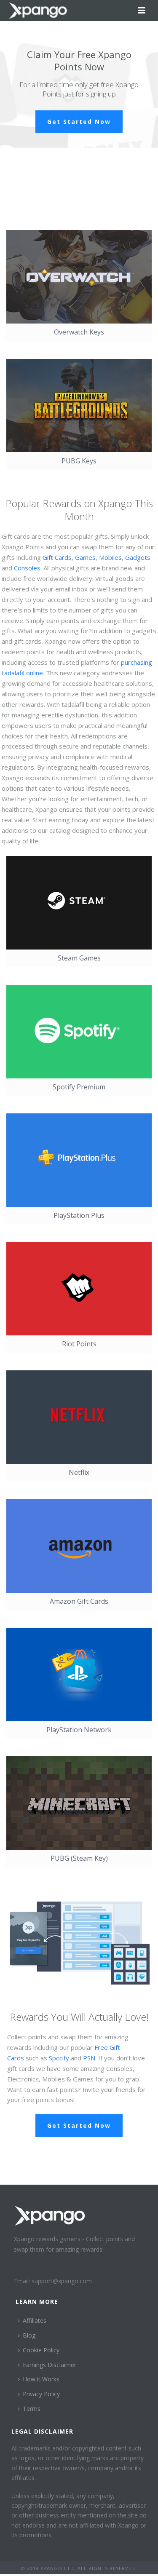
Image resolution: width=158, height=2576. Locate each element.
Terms (32, 2409)
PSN (89, 2058)
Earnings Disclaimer (50, 2365)
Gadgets (138, 557)
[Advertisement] (67, 182)
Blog (29, 2335)
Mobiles (110, 557)
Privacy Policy (41, 2394)
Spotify (59, 2058)
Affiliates (35, 2321)
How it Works (41, 2379)
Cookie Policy (41, 2350)
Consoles (27, 568)
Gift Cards (57, 557)
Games (85, 557)
